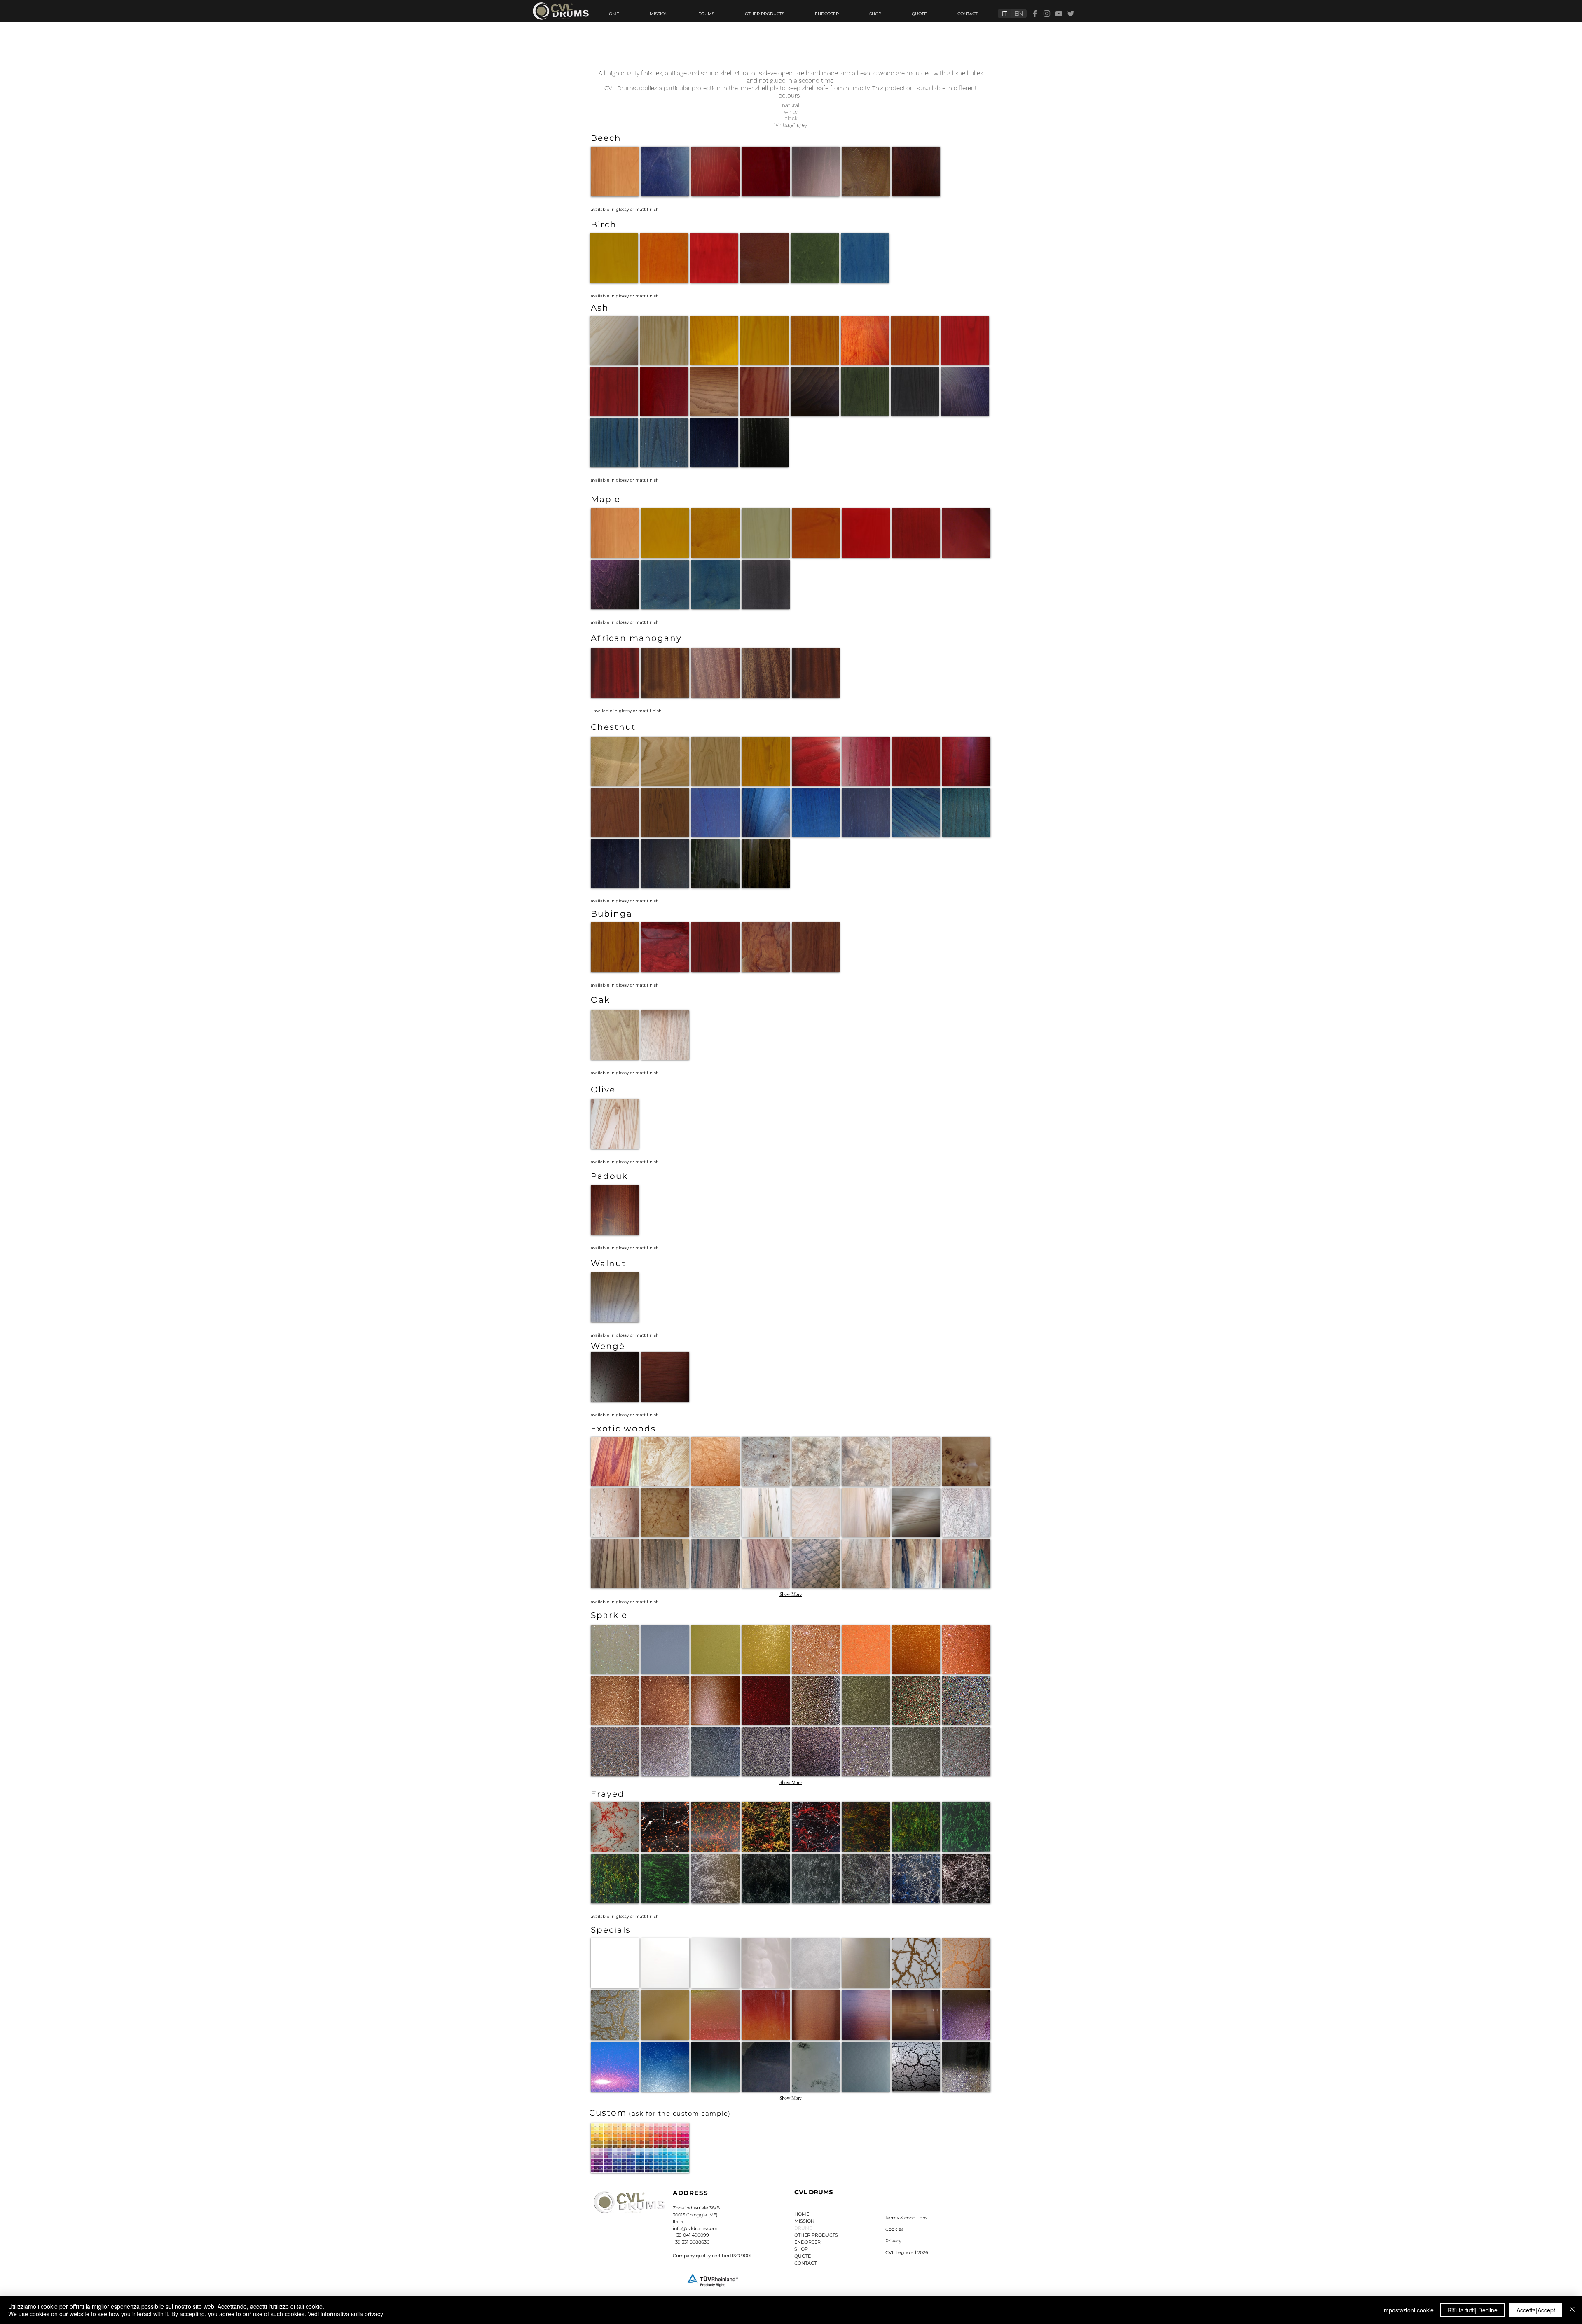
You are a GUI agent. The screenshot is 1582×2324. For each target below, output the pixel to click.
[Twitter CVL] (1071, 14)
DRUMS (803, 2228)
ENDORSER (807, 2242)
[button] (906, 2218)
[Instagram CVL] (1047, 14)
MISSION (804, 2221)
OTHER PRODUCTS (816, 2235)
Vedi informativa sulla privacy (345, 2314)
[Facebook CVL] (1035, 14)
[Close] (1572, 2310)
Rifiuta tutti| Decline (1472, 2310)
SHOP (801, 2249)
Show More (791, 1594)
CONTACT (805, 2263)
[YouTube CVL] (1059, 14)
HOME (802, 2214)
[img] (615, 172)
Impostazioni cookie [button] (1408, 2310)
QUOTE (803, 2256)
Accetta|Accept (1536, 2310)
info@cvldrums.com (695, 2228)
